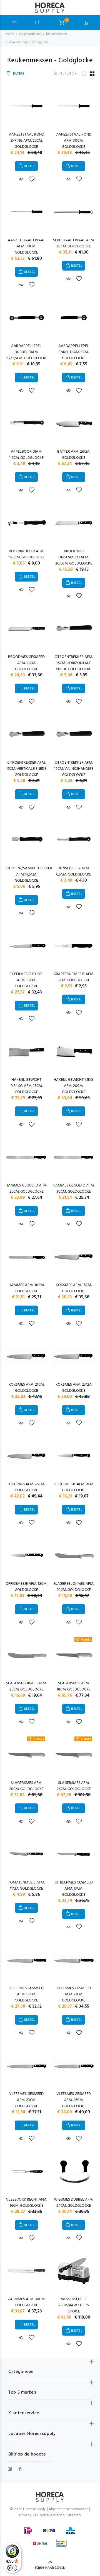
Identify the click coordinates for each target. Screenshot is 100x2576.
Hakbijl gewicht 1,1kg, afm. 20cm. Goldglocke (74, 1086)
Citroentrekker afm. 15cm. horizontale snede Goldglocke (74, 663)
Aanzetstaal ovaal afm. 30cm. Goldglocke (27, 246)
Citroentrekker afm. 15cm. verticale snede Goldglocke (26, 769)
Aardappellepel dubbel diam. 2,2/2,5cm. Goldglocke (27, 352)
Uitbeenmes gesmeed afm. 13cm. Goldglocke (74, 1889)
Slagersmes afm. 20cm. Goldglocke (26, 1786)
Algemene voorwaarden (68, 2509)
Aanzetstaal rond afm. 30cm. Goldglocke (74, 141)
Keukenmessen (57, 34)
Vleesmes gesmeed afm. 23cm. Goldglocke (26, 2100)
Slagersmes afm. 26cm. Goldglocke (74, 1786)
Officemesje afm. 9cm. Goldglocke (74, 1487)
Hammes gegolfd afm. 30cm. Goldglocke (74, 1189)
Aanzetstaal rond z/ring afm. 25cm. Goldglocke (27, 141)
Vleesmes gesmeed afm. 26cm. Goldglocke (74, 2100)
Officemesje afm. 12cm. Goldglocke (26, 1587)
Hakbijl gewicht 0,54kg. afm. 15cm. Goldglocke (27, 1086)
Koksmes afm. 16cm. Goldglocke (74, 1288)
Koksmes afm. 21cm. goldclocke (27, 1388)
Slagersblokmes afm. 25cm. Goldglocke (26, 1686)
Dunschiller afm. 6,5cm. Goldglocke (74, 871)
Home (10, 34)
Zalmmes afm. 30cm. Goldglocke (27, 2302)
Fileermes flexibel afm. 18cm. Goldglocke (27, 980)
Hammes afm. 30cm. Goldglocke (27, 1288)
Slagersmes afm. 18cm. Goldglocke (74, 1686)
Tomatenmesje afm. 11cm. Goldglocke (26, 1886)
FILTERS (19, 74)
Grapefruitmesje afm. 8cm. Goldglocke (74, 977)
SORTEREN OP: (66, 74)
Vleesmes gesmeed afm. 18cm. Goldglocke (26, 1994)
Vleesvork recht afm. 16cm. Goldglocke (27, 2203)
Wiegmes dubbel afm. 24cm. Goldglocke (74, 2203)
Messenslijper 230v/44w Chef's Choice (74, 2305)
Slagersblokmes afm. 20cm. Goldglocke (74, 1587)
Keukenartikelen (30, 34)
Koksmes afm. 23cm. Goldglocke (74, 1388)
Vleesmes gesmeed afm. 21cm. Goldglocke (74, 1994)
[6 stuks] (74, 1655)
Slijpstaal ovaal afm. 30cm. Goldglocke (74, 243)
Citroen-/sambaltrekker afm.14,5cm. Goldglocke (29, 875)
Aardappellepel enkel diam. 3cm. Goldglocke (74, 352)
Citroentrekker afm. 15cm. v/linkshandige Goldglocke (74, 769)
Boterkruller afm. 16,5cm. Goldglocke (27, 554)
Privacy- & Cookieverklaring (42, 2515)
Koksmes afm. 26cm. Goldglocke (27, 1487)
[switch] (12, 2568)
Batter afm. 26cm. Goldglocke (74, 455)
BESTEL (29, 166)
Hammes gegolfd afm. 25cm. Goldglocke (26, 1189)
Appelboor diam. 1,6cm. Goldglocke (26, 455)
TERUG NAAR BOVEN (50, 2568)
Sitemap (74, 2515)
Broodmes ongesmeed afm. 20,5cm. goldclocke (74, 557)
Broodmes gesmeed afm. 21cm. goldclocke (26, 663)
